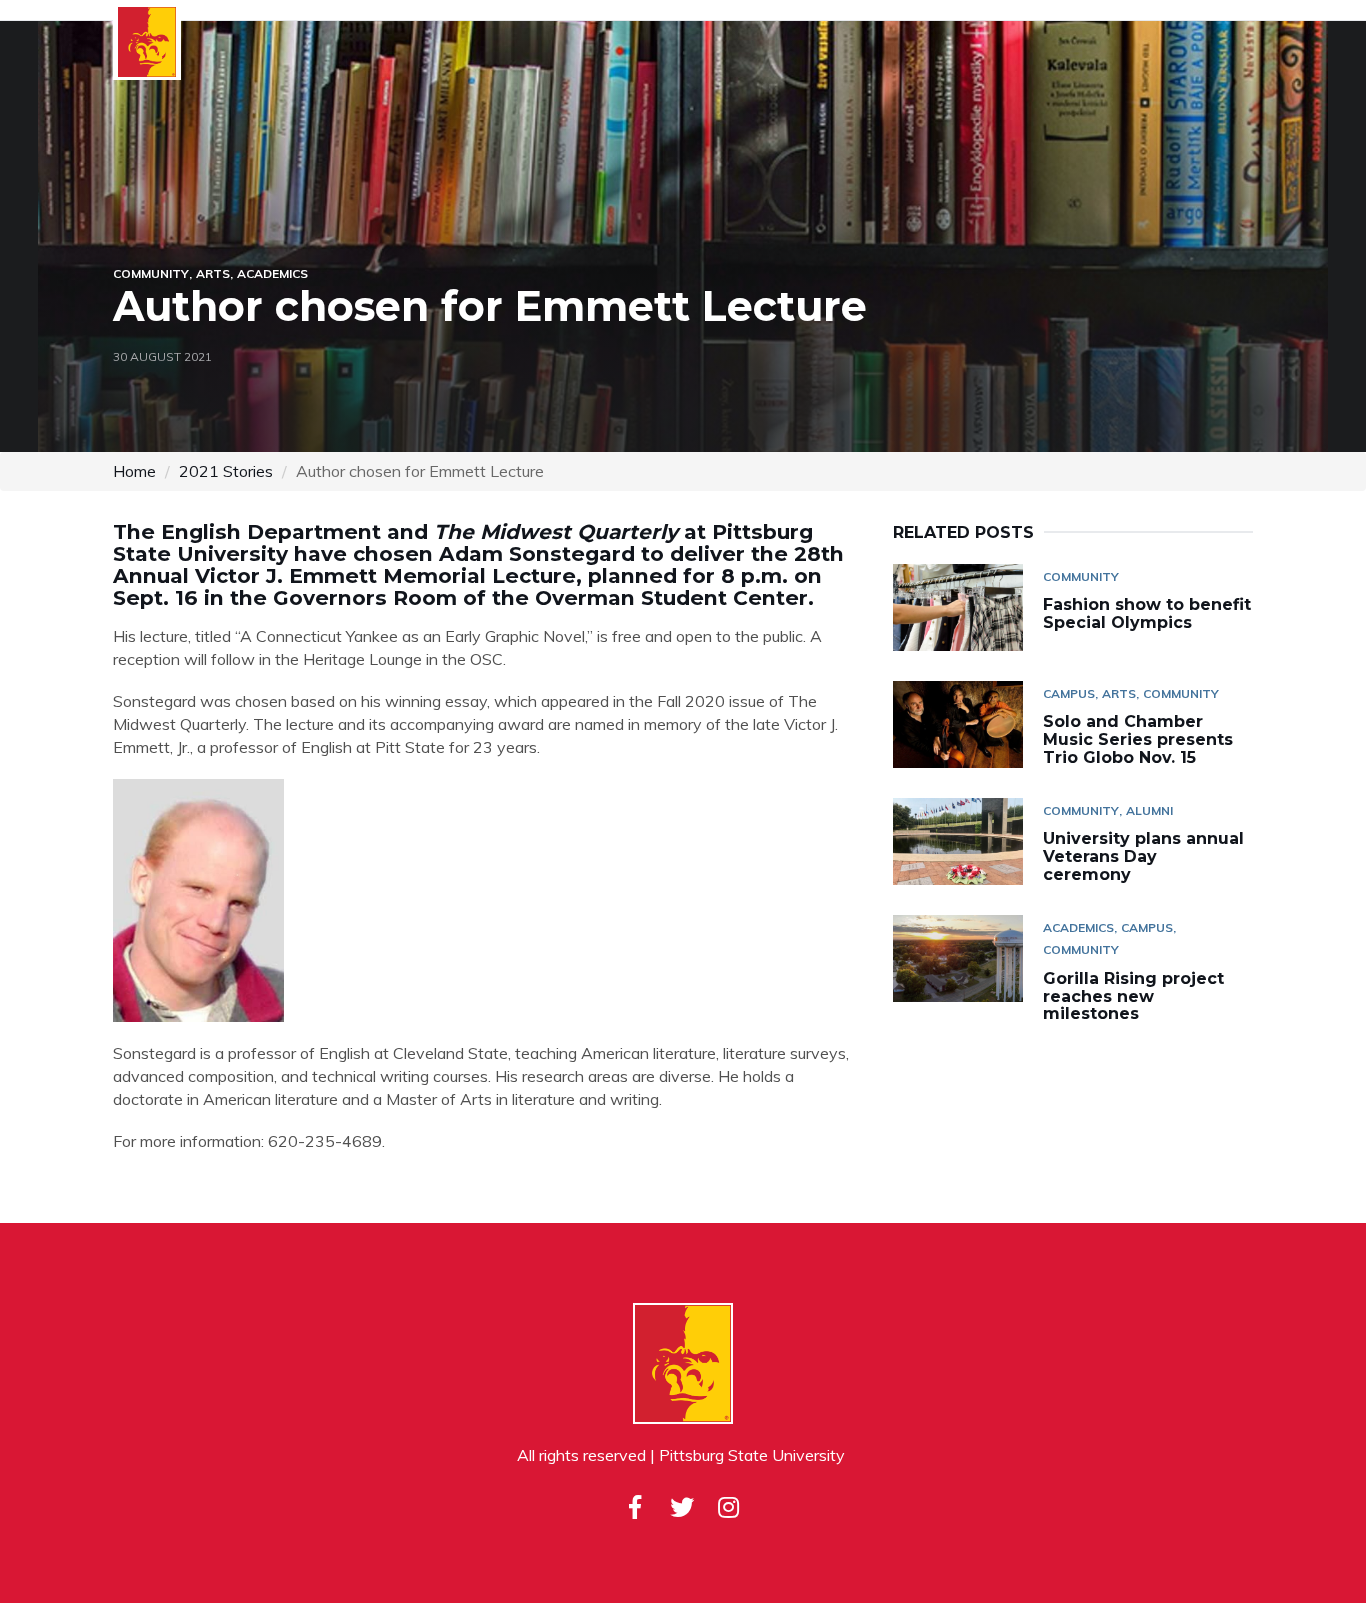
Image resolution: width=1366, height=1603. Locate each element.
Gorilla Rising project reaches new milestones (1133, 996)
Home (134, 471)
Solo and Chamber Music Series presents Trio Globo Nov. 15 (1138, 739)
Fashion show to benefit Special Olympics (1147, 613)
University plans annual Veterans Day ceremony (1143, 856)
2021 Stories (226, 471)
